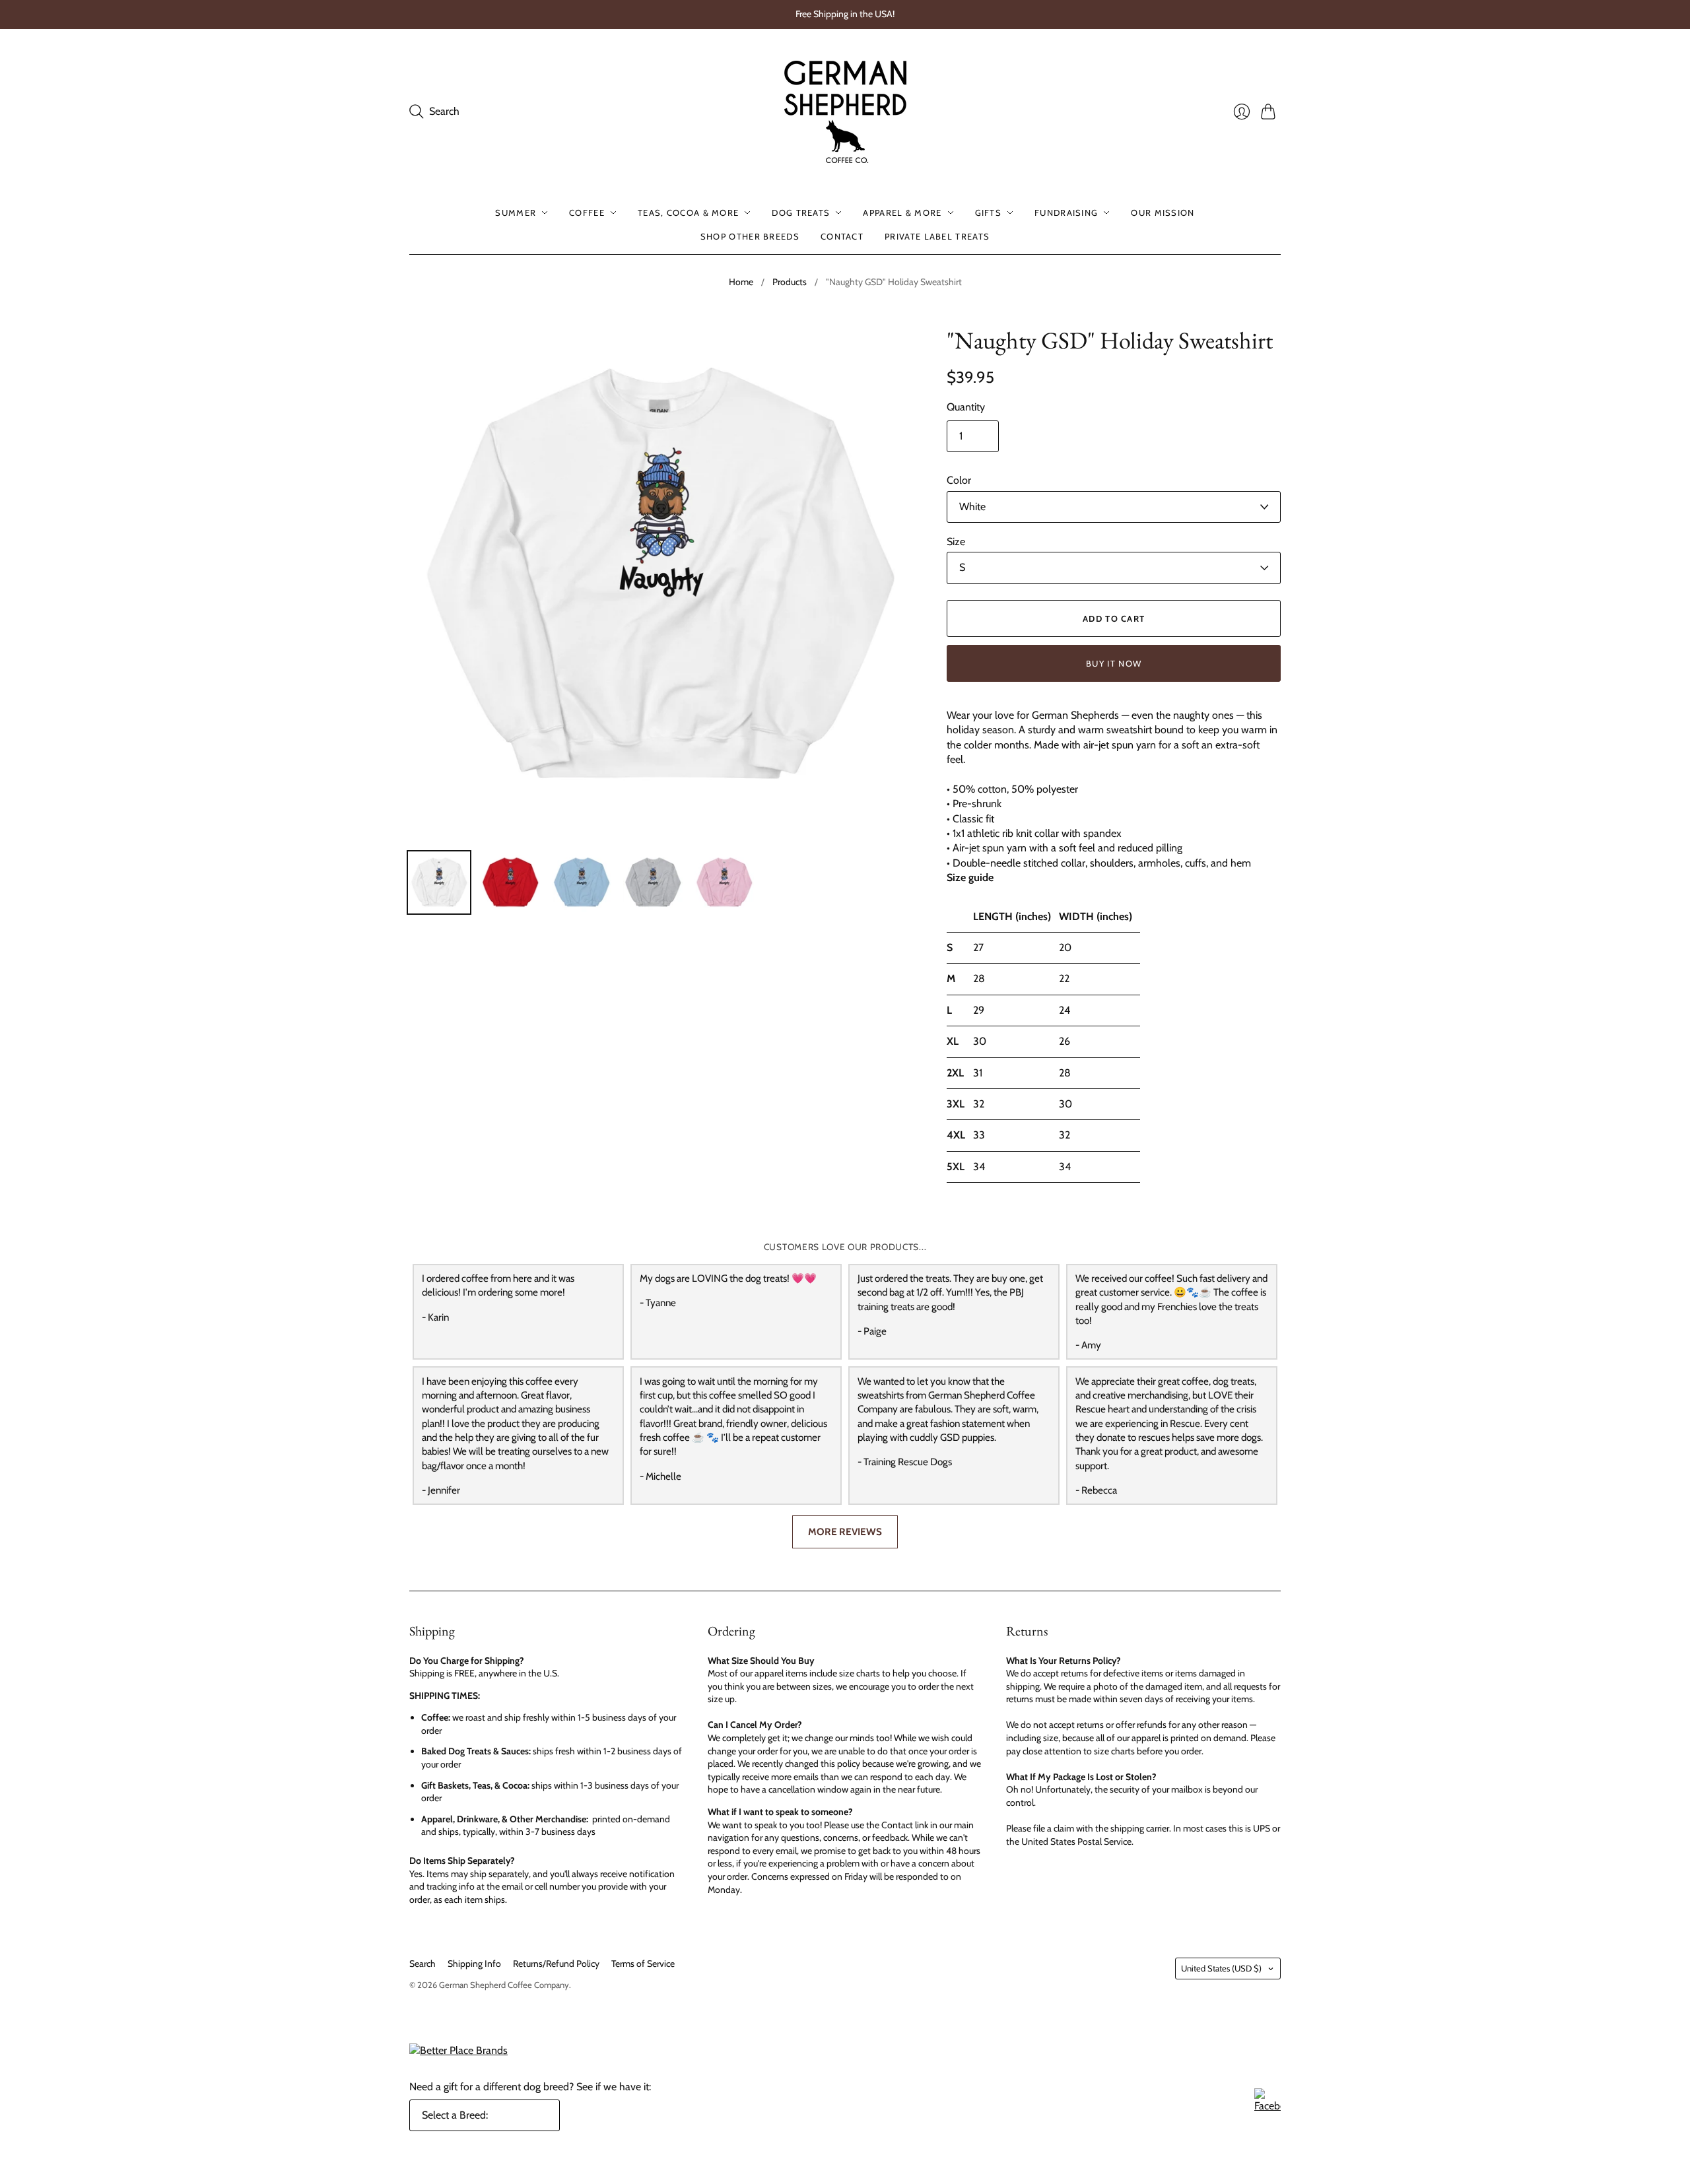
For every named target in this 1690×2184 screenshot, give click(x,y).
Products (790, 282)
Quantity (966, 407)
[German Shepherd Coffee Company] (845, 112)
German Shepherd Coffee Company (504, 1985)
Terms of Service (643, 1964)
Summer (516, 213)
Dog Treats (801, 213)
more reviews (845, 1532)
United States (1221, 1968)
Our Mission (1163, 213)
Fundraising (1066, 213)
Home (741, 282)
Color (959, 480)
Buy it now (1114, 663)
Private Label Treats (937, 236)
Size (956, 542)
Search (422, 1964)
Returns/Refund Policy (556, 1964)
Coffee (587, 213)
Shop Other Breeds (750, 236)
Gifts (989, 213)
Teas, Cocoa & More (688, 213)
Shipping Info (474, 1964)
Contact (842, 236)
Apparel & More (902, 213)
